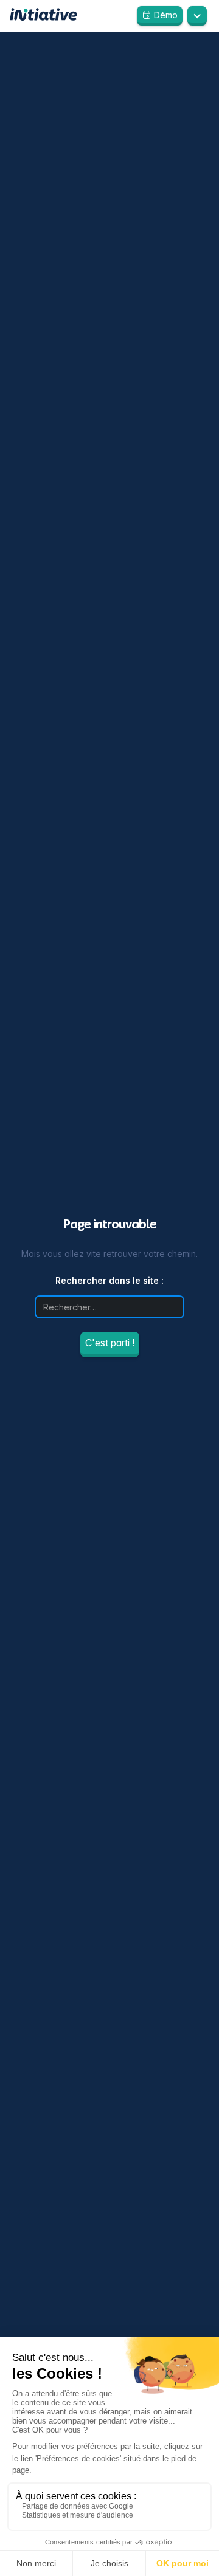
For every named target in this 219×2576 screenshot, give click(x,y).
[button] (197, 15)
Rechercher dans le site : (109, 1280)
